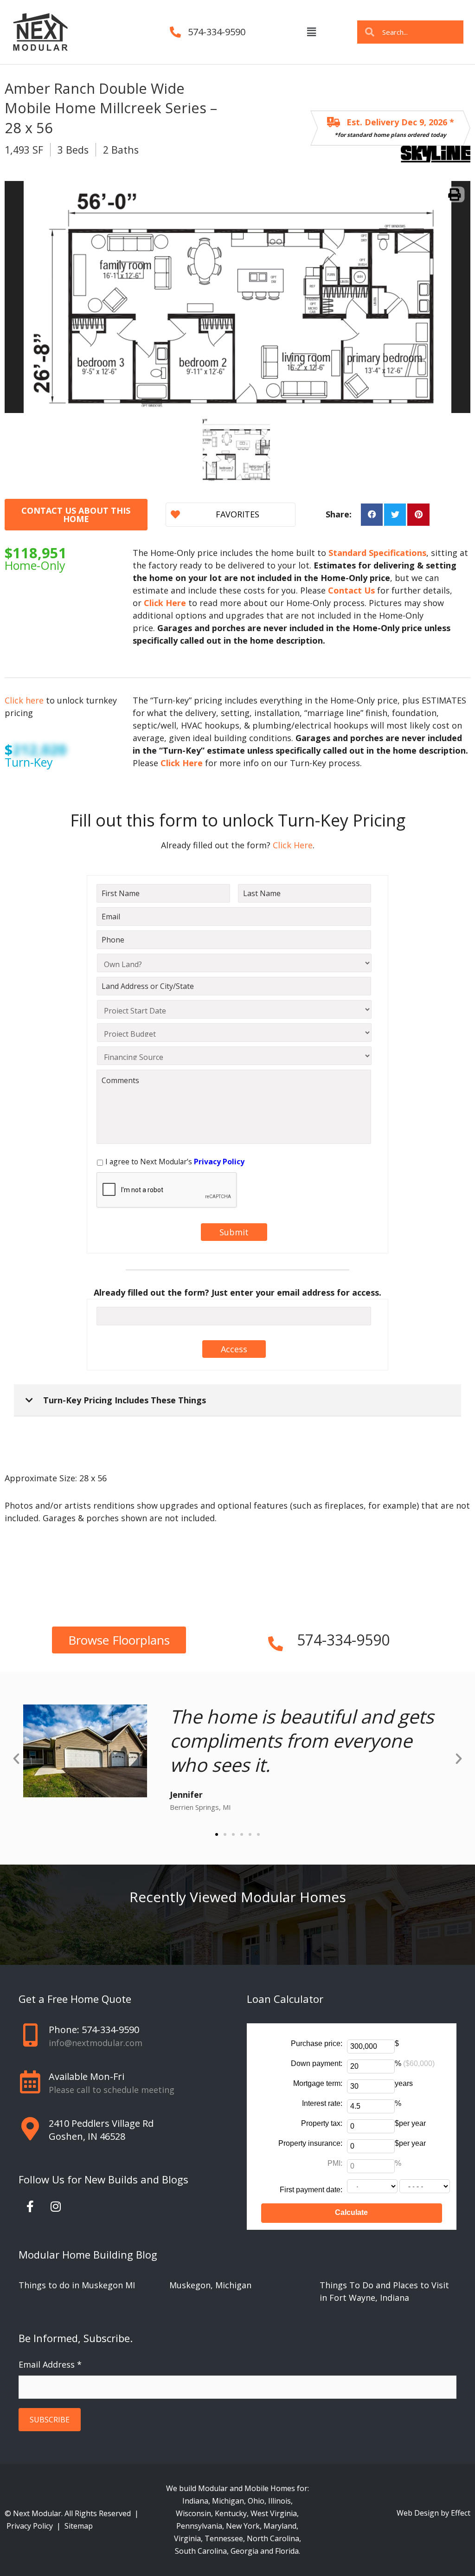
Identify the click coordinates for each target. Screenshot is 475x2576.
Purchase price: (317, 2043)
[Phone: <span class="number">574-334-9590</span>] (30, 2035)
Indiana (195, 2501)
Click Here (292, 845)
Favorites (237, 514)
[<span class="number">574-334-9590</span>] (276, 1640)
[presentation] (167, 1190)
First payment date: (311, 2190)
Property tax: (322, 2123)
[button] (311, 32)
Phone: (94, 2030)
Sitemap (79, 2526)
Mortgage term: (318, 2083)
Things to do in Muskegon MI (77, 2285)
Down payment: (317, 2063)
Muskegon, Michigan (210, 2285)
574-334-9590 (217, 32)
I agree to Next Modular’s (175, 1162)
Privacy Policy (31, 2526)
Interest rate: (322, 2103)
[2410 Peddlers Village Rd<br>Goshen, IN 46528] (30, 2129)
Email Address (50, 2364)
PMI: (335, 2163)
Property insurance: (310, 2143)
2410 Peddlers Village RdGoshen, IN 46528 (101, 2130)
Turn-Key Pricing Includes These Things (125, 1400)
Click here (24, 700)
